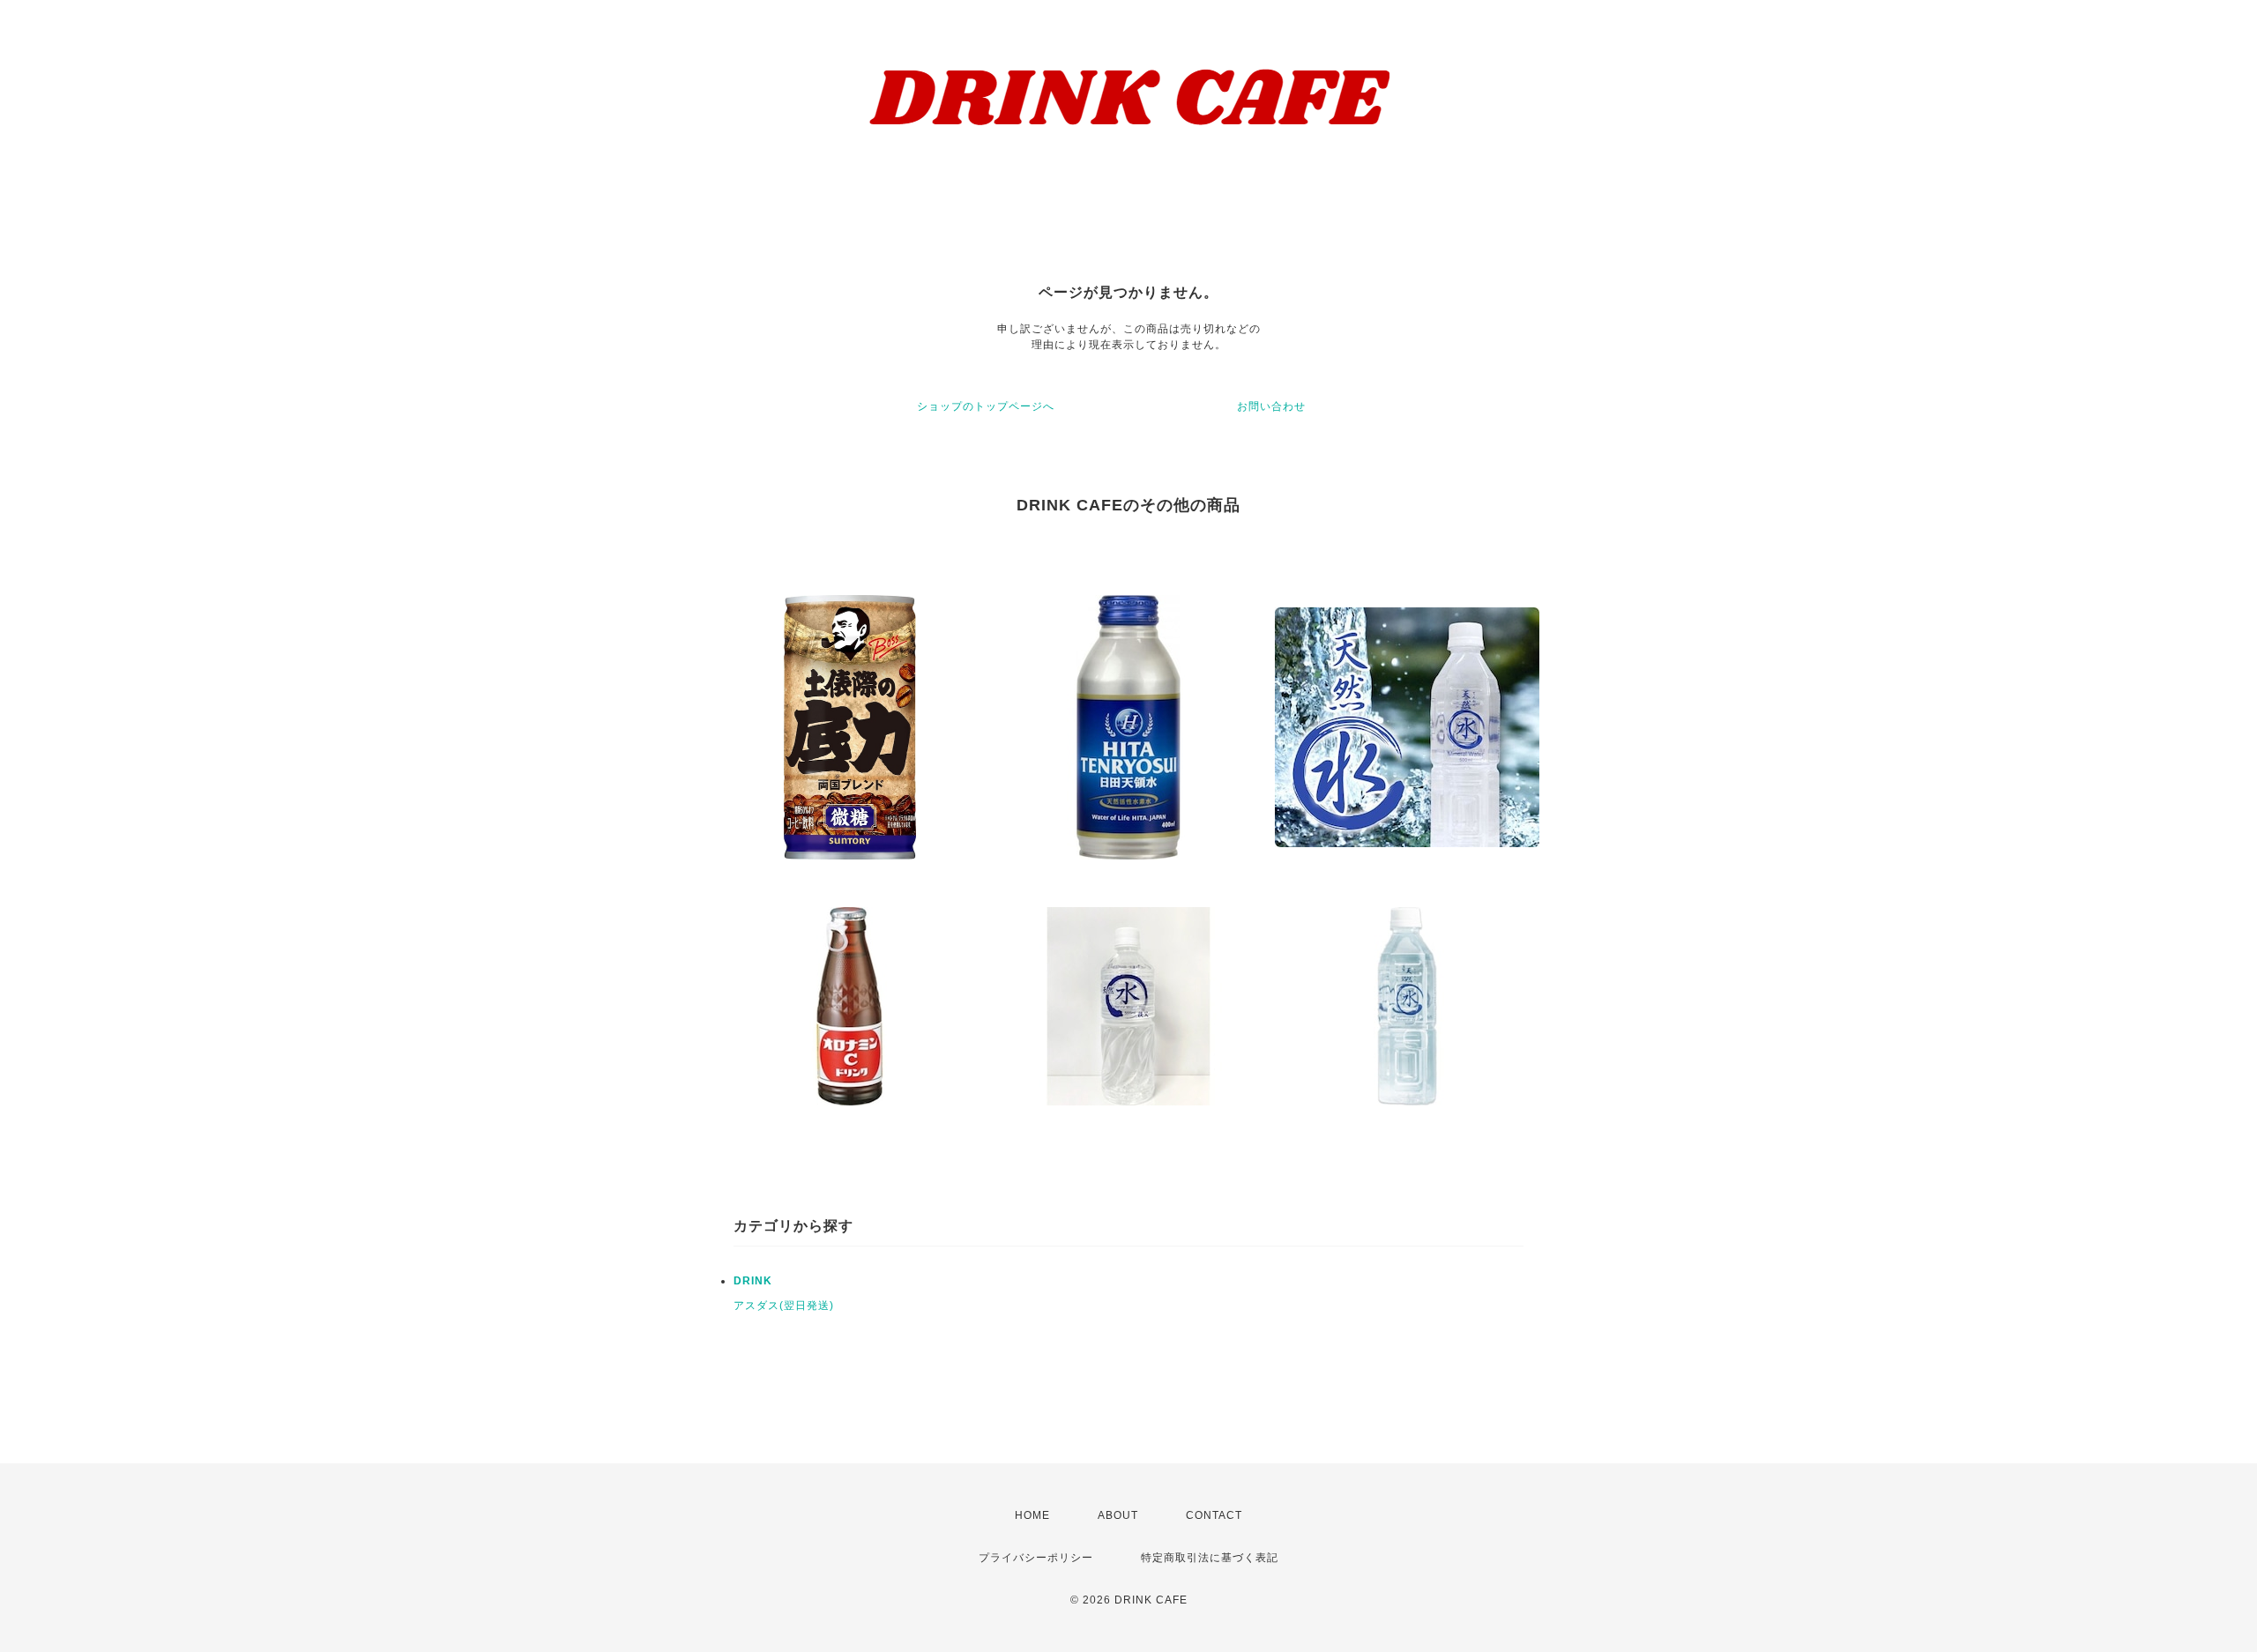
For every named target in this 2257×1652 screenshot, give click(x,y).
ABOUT (1118, 1515)
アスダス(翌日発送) (784, 1306)
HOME (1032, 1515)
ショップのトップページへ (986, 406)
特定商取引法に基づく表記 (1210, 1558)
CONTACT (1214, 1515)
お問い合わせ (1271, 406)
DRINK (753, 1281)
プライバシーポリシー (1036, 1558)
